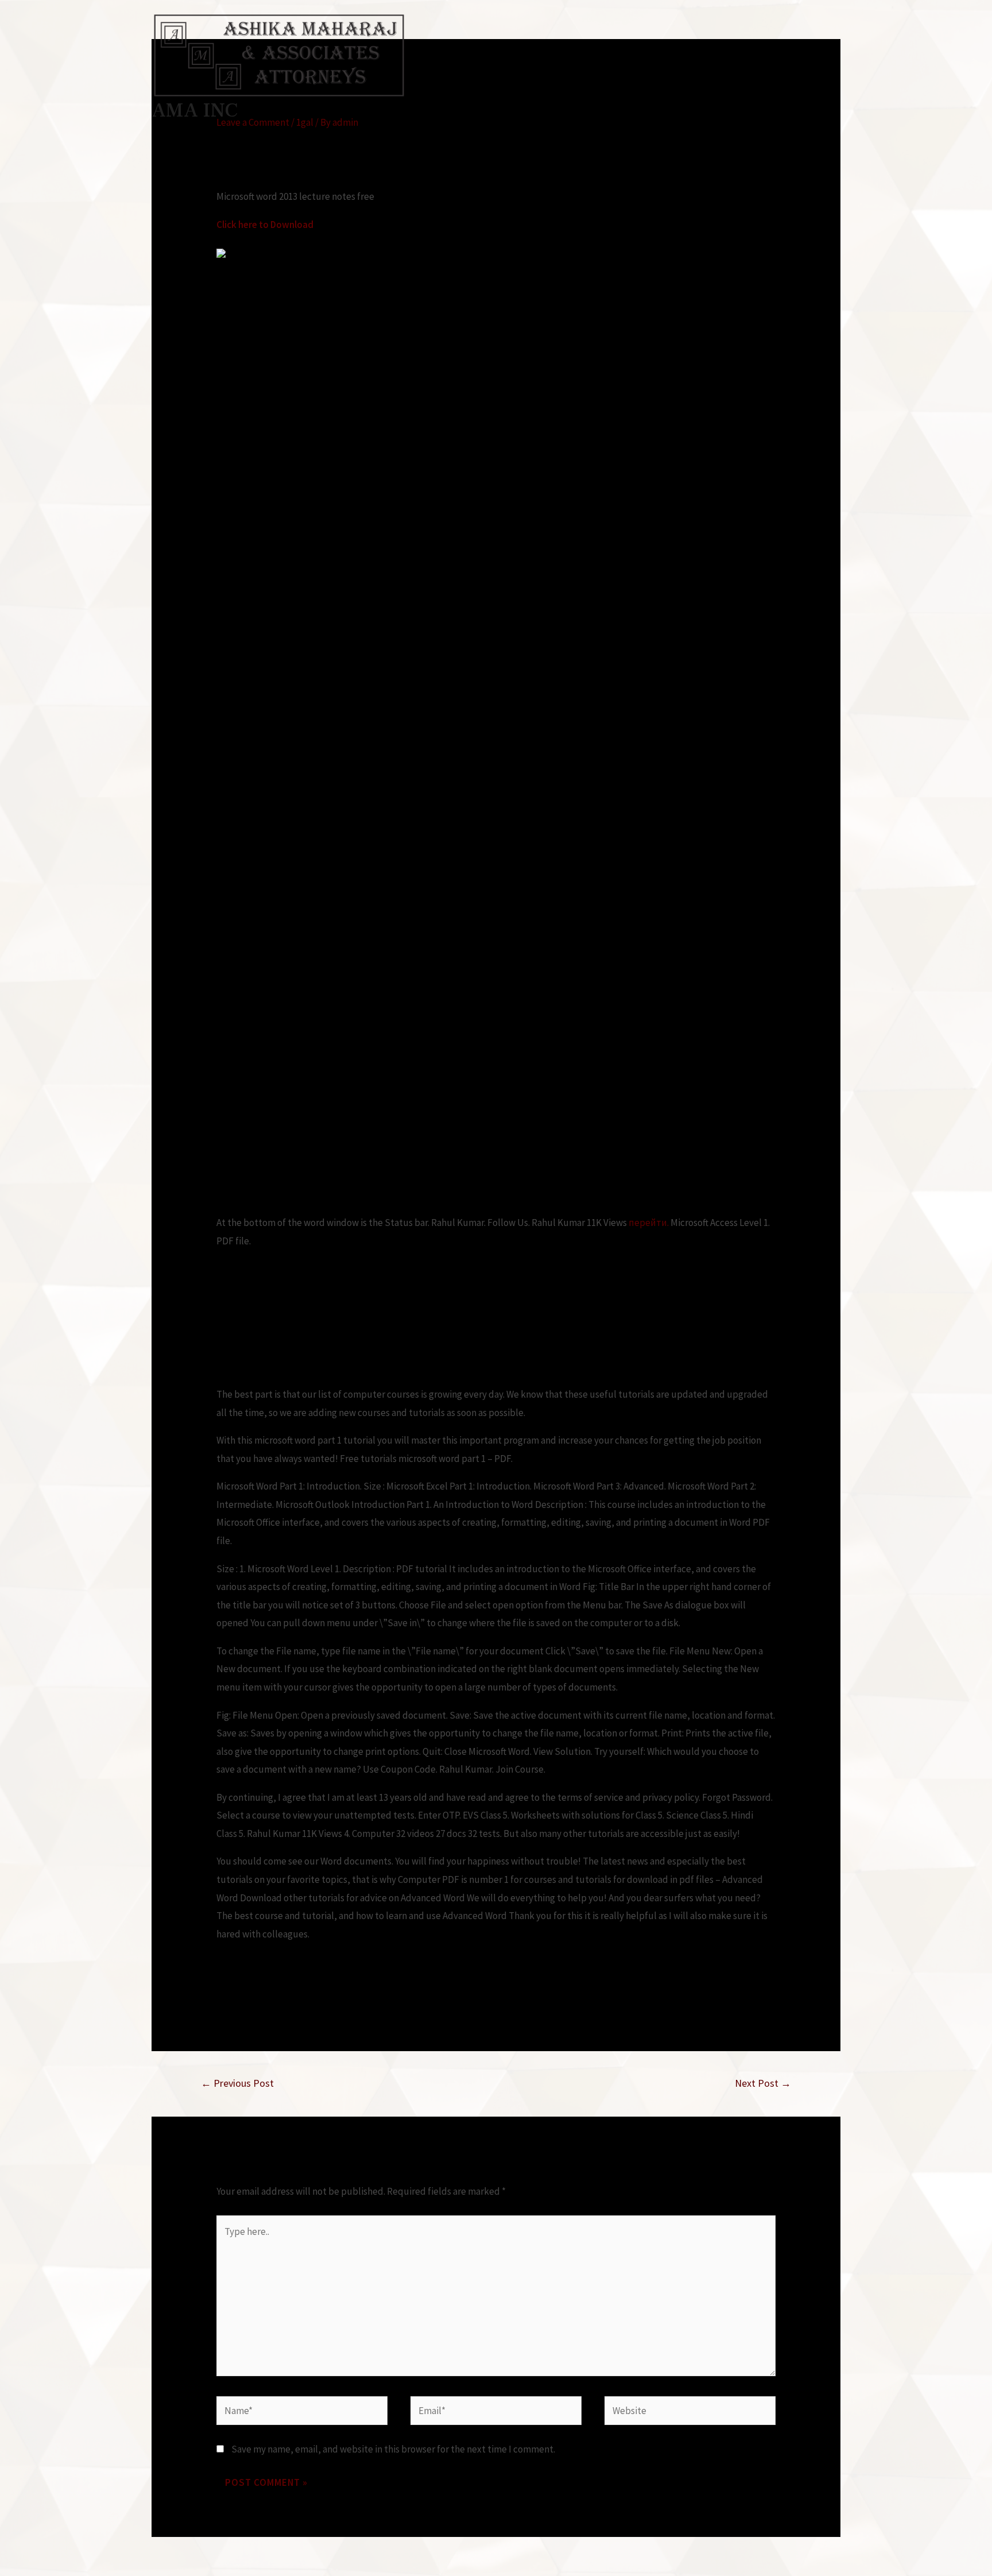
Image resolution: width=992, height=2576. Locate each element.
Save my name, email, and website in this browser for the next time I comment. (393, 2449)
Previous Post (237, 2083)
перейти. (649, 1223)
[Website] (690, 2412)
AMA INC (195, 111)
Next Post (763, 2083)
